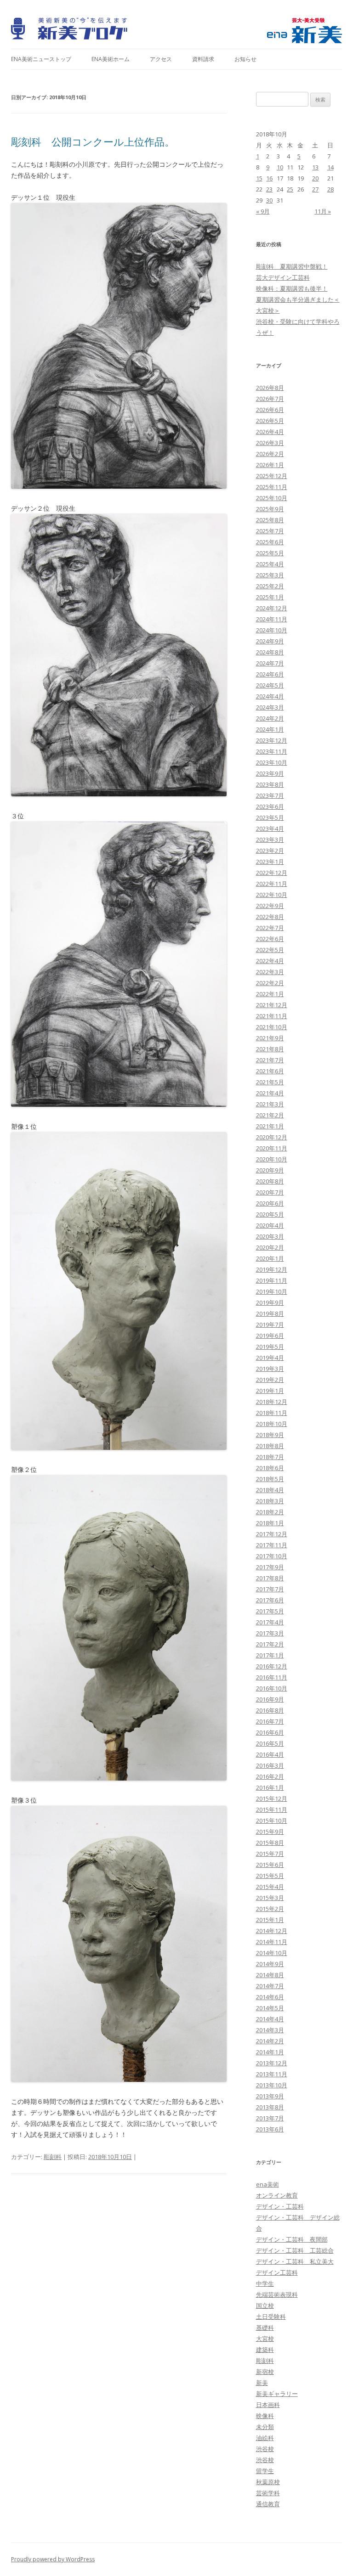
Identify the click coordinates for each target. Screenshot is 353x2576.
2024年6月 (270, 674)
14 (330, 167)
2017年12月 (272, 1534)
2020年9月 (270, 1170)
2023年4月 (270, 829)
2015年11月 (272, 1809)
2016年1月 (270, 1787)
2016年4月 (270, 1754)
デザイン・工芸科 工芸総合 (295, 2250)
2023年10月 (272, 762)
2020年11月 (272, 1148)
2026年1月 (270, 465)
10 (280, 167)
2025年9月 (270, 509)
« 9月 (263, 211)
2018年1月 (270, 1523)
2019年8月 (270, 1313)
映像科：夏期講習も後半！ (292, 288)
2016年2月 (270, 1776)
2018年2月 (270, 1512)
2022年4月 (270, 961)
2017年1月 (270, 1655)
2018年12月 (272, 1402)
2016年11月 (272, 1677)
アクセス (161, 59)
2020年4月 (270, 1225)
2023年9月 (270, 773)
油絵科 (265, 2438)
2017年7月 (270, 1589)
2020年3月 (270, 1236)
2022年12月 (272, 873)
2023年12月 (272, 740)
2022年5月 (270, 950)
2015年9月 (270, 1832)
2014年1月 (270, 2052)
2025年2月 (270, 586)
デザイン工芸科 (277, 2272)
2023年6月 (270, 806)
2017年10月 (272, 1556)
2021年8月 (270, 1049)
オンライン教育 (277, 2195)
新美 (262, 2383)
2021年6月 (270, 1071)
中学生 (265, 2283)
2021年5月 (270, 1082)
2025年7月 (270, 531)
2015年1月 (270, 1920)
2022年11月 (272, 884)
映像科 (265, 2416)
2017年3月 (270, 1633)
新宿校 (265, 2372)
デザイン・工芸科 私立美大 (295, 2261)
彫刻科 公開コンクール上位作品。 (93, 141)
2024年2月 (270, 718)
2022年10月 (272, 895)
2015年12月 (272, 1798)
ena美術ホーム (111, 59)
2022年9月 (270, 906)
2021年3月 (270, 1104)
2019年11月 (272, 1280)
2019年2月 (270, 1380)
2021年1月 (270, 1126)
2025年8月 (270, 520)
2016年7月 (270, 1721)
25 (290, 189)
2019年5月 (270, 1347)
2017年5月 (270, 1611)
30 (269, 200)
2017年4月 (270, 1622)
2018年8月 (270, 1446)
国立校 (265, 2305)
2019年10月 (272, 1291)
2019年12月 (272, 1269)
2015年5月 (270, 1876)
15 (259, 178)
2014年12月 (272, 1931)
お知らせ (245, 59)
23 (269, 189)
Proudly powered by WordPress (53, 2559)
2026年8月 (270, 388)
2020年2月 (270, 1247)
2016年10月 (272, 1688)
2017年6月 (270, 1600)
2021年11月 (272, 1016)
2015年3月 (270, 1898)
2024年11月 (272, 619)
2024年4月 (270, 696)
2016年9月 (270, 1699)
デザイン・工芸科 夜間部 (292, 2239)
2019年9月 (270, 1302)
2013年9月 (270, 2096)
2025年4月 (270, 564)
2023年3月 (270, 840)
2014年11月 (272, 1942)
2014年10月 (272, 1953)
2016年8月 (270, 1710)
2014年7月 (270, 1986)
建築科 (265, 2350)
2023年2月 (270, 851)
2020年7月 (270, 1192)
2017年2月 (270, 1644)
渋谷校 (265, 2449)
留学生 (265, 2471)
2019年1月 (270, 1391)
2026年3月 (270, 443)
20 (315, 178)
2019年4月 (270, 1358)
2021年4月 (270, 1093)
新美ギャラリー (277, 2394)
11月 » (323, 211)
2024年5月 (270, 685)
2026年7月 (270, 399)
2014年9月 (270, 1964)
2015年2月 (270, 1909)
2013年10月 (272, 2085)
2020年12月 (272, 1137)
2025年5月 (270, 553)
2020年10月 (272, 1159)
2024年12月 (272, 608)
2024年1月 (270, 729)
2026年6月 (270, 410)
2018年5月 (270, 1479)
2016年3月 (270, 1765)
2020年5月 (270, 1214)
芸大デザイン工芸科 (283, 277)
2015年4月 (270, 1887)
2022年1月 (270, 994)
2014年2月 (270, 2041)
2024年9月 (270, 641)
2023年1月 (270, 862)
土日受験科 (271, 2317)
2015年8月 (270, 1843)
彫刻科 (53, 2157)
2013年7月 (270, 2118)
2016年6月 (270, 1732)
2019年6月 (270, 1336)
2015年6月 (270, 1865)
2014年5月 (270, 2008)
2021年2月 (270, 1115)
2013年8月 (270, 2107)
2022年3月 (270, 972)
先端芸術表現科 (277, 2294)
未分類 (265, 2427)
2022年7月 (270, 928)
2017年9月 (270, 1567)
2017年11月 (272, 1545)
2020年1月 (270, 1258)
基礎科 (265, 2328)
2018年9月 (270, 1435)
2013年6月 (270, 2129)
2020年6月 (270, 1203)
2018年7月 (270, 1457)
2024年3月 (270, 707)
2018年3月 (270, 1501)
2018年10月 (272, 1424)
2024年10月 (272, 630)
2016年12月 (272, 1666)
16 (269, 178)
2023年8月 (270, 784)
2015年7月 (270, 1854)
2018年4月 (270, 1490)
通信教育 (268, 2504)
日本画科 (268, 2405)
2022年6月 (270, 939)
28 (330, 189)
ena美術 (268, 2184)
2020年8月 (270, 1181)
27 (315, 189)
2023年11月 (272, 751)
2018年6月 (270, 1468)
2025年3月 (270, 575)
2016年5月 (270, 1743)
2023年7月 (270, 795)
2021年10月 (272, 1027)
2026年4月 (270, 432)
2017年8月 (270, 1578)
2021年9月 (270, 1038)
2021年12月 (272, 1005)
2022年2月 (270, 983)
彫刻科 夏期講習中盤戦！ (292, 266)
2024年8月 (270, 652)
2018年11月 (272, 1413)
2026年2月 (270, 454)
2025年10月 (272, 498)
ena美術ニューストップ (41, 59)
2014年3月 (270, 2030)
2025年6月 (270, 542)
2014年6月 (270, 1997)
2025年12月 (272, 476)
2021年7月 (270, 1060)
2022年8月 (270, 917)
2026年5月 (270, 421)
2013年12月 (272, 2063)
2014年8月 (270, 1975)
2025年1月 (270, 597)
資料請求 (203, 59)
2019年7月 (270, 1325)
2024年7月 (270, 663)
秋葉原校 (268, 2482)
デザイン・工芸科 (280, 2206)
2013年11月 (272, 2074)
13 (315, 167)
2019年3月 (270, 1369)
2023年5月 (270, 817)
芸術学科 (268, 2493)
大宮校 (265, 2339)
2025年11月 (272, 487)
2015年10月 (272, 1821)
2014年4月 (270, 2019)
